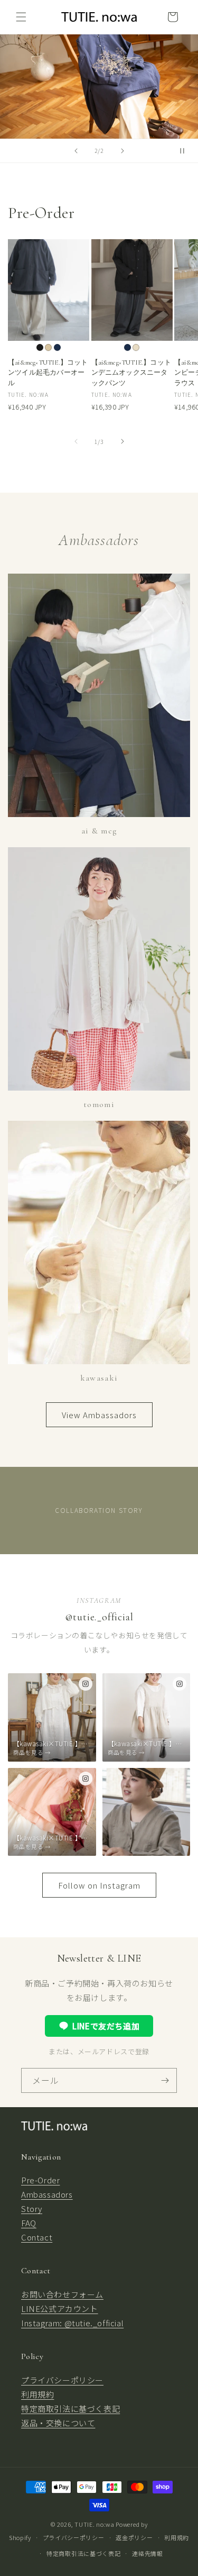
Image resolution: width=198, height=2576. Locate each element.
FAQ (29, 2223)
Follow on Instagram (99, 1885)
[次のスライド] (122, 151)
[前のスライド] (76, 151)
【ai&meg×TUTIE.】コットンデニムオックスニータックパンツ (131, 373)
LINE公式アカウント (60, 2309)
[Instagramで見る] (86, 1684)
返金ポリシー (134, 2537)
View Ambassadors (99, 1415)
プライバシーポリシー (62, 2380)
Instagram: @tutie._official (72, 2323)
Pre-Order (40, 2180)
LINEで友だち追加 (106, 2026)
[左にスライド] (76, 441)
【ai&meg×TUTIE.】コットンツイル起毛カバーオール (48, 373)
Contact (37, 2237)
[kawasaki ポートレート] (147, 1812)
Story (32, 2208)
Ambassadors (47, 2194)
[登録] (165, 2080)
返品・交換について (58, 2423)
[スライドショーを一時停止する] (186, 151)
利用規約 (37, 2394)
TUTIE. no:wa (94, 2524)
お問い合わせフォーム (62, 2294)
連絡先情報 (148, 2553)
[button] (21, 17)
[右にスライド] (122, 441)
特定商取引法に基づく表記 (70, 2409)
